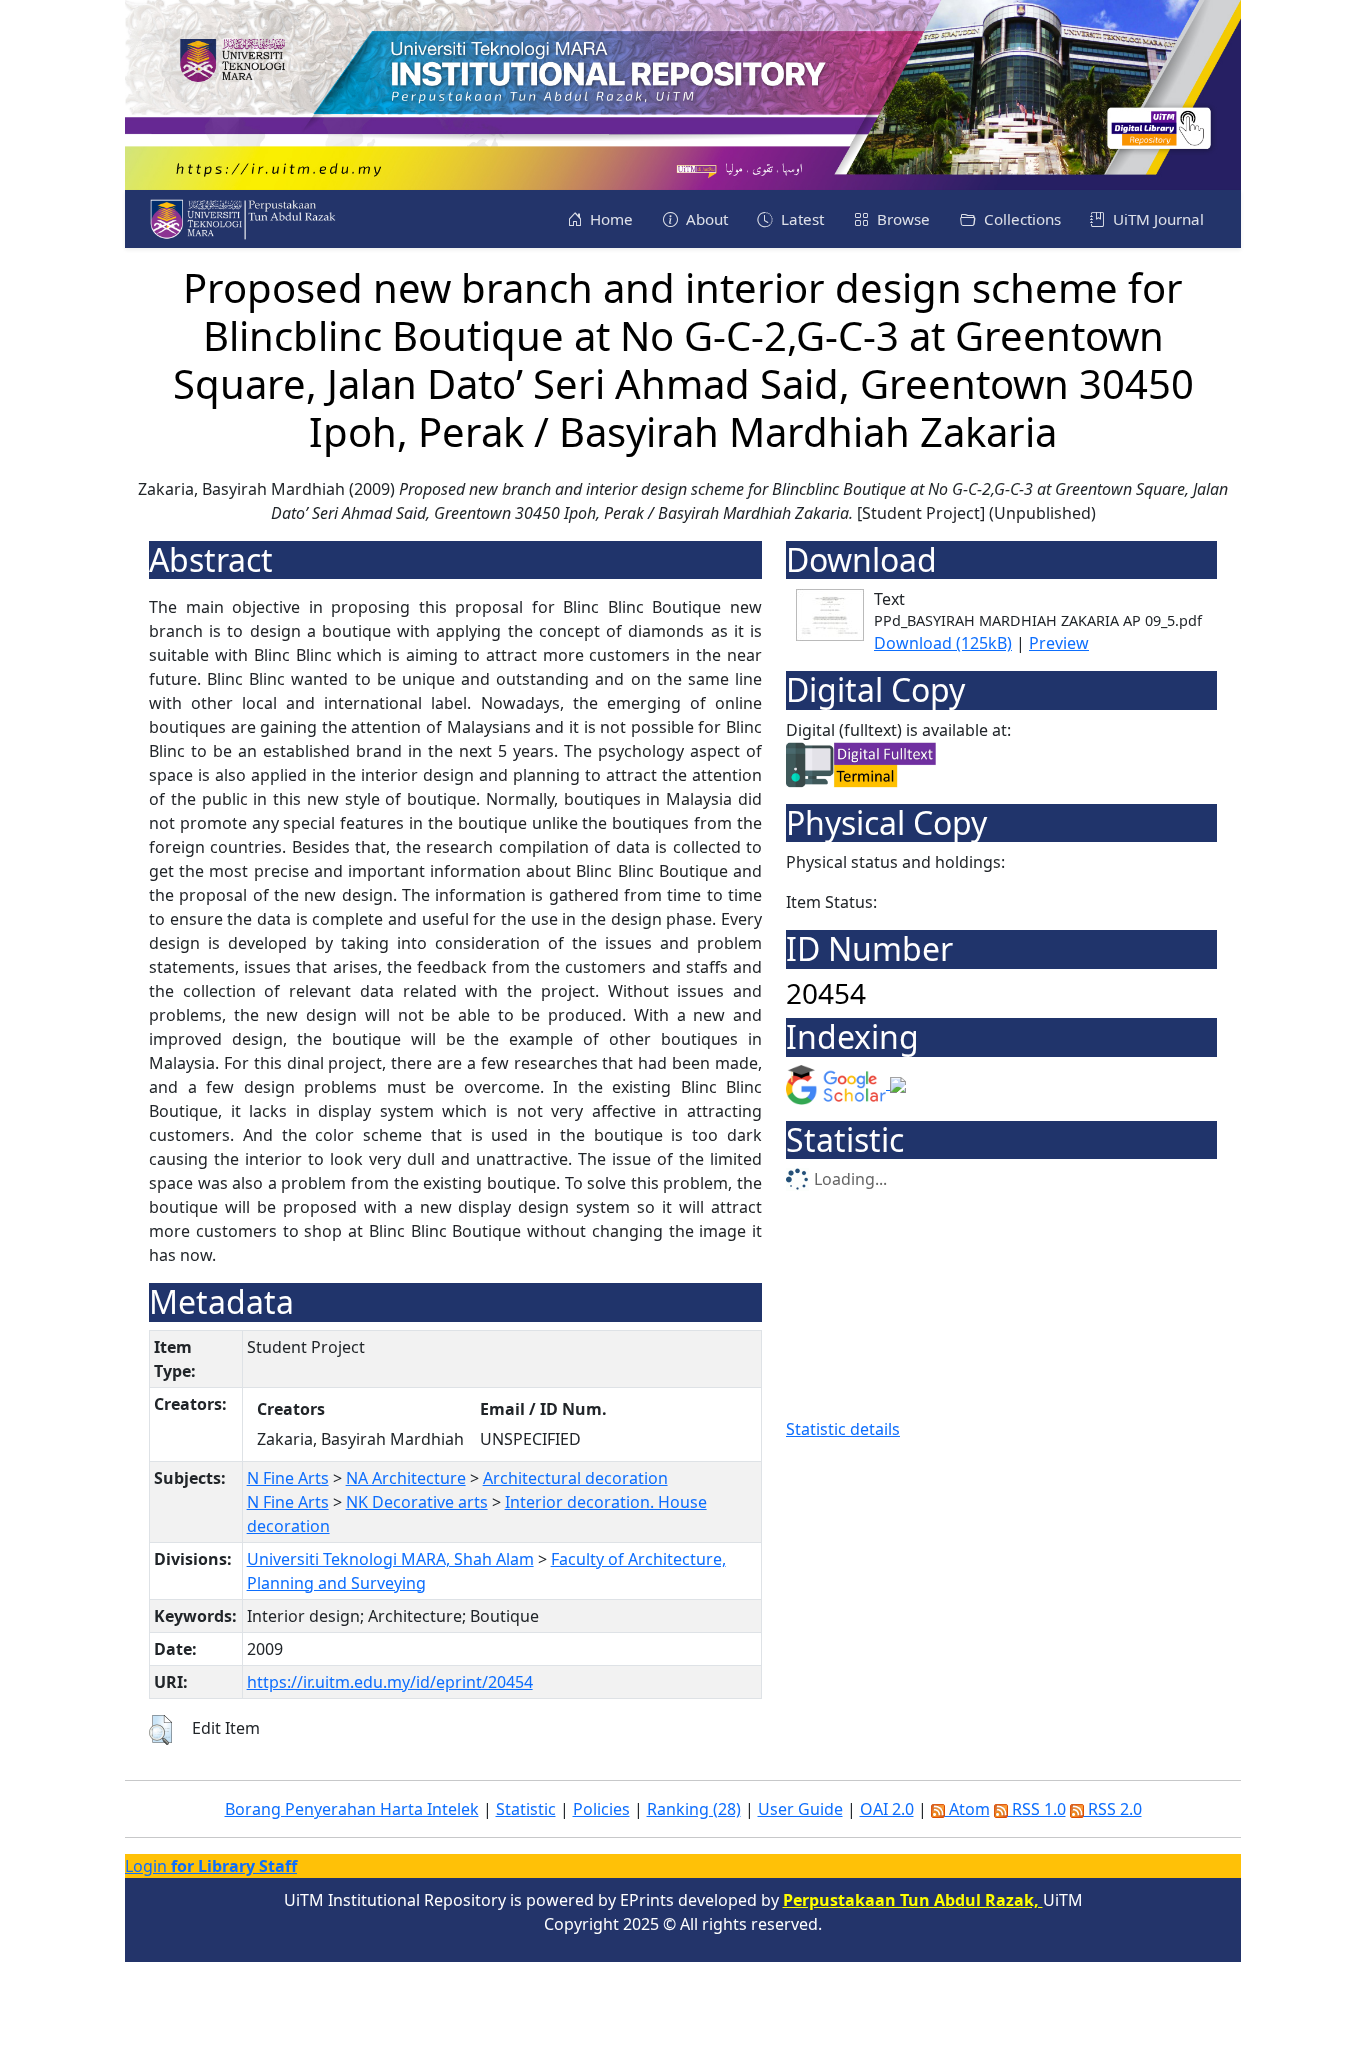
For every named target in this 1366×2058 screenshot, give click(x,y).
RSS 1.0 (1037, 1809)
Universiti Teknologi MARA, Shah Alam (390, 1559)
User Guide (800, 1809)
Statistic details (843, 1429)
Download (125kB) (943, 643)
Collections (1020, 219)
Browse (901, 219)
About (705, 219)
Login (211, 1866)
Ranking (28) (694, 1809)
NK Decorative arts (417, 1502)
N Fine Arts (288, 1478)
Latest (800, 219)
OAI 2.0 (887, 1809)
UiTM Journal (1156, 219)
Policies (601, 1809)
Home (609, 219)
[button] (160, 1730)
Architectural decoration (575, 1478)
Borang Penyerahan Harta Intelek (352, 1809)
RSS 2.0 (1113, 1809)
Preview (1059, 643)
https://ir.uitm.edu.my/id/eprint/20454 (390, 1682)
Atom (967, 1809)
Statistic (526, 1809)
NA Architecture (406, 1478)
